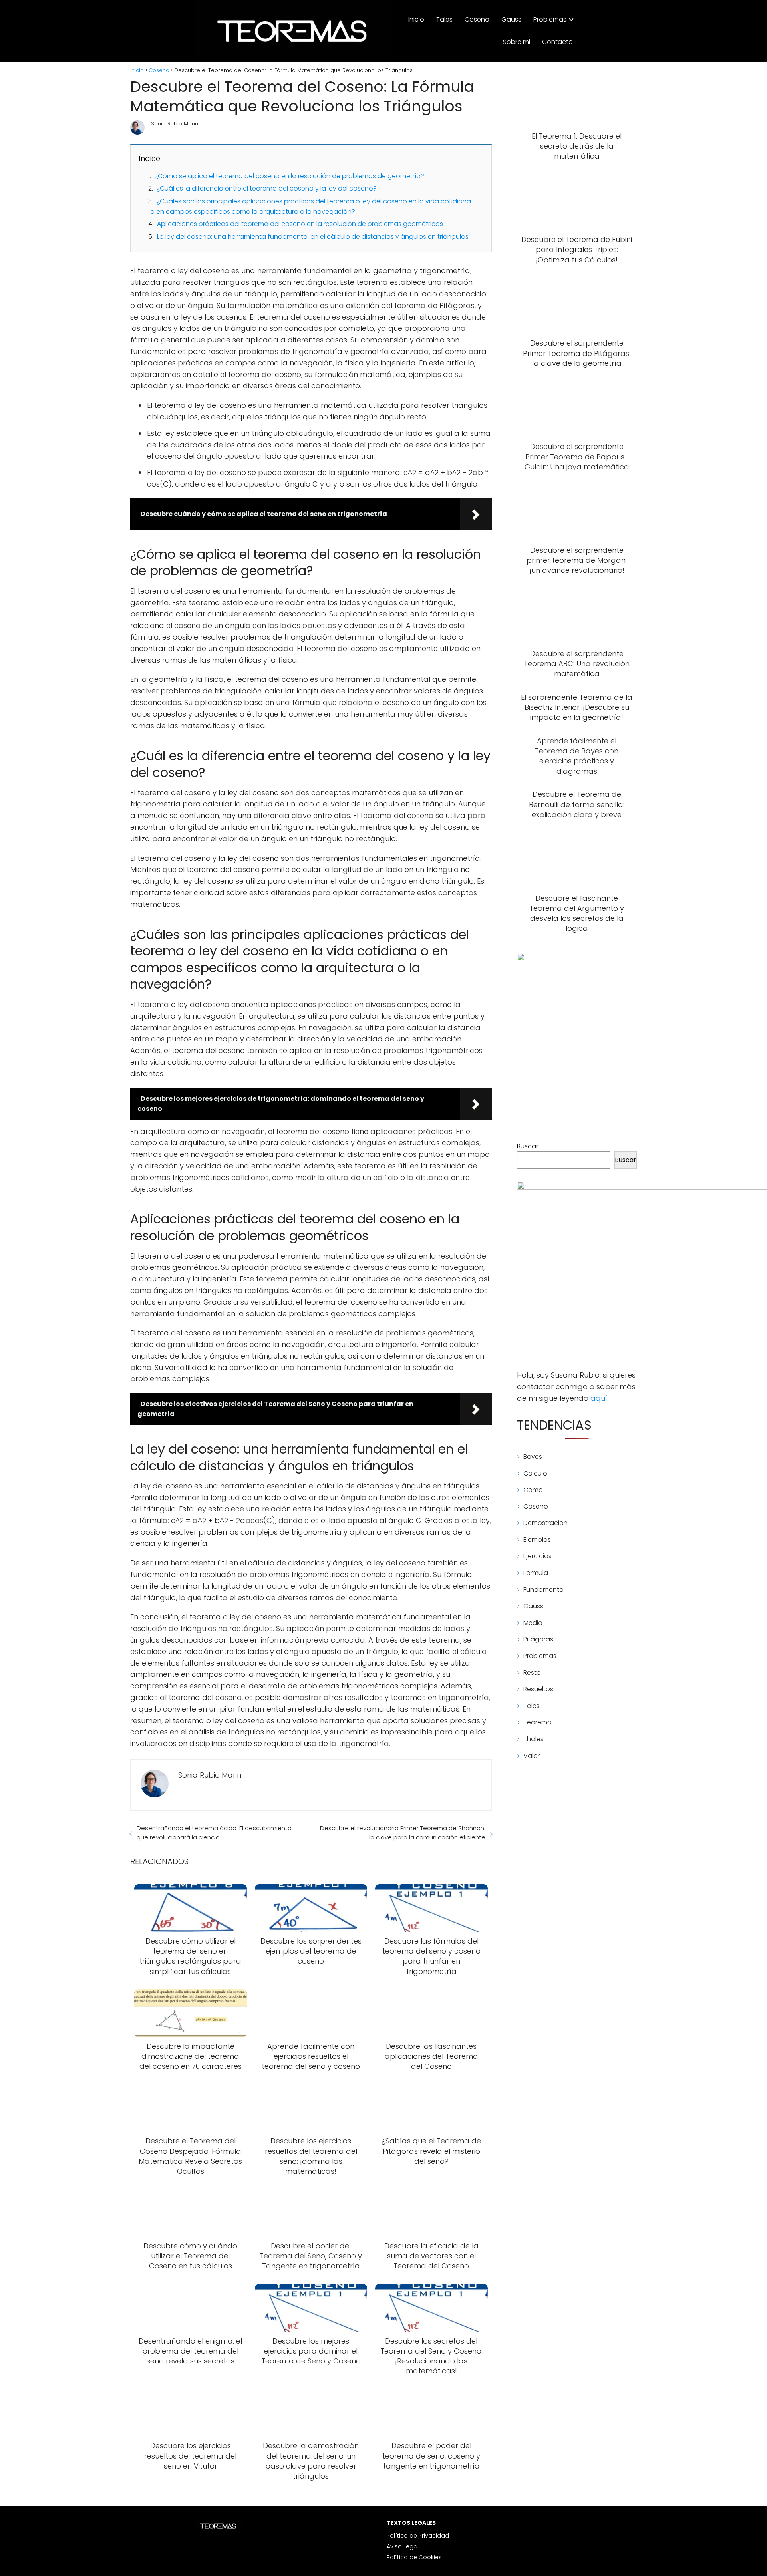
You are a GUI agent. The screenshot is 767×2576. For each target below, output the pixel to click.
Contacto (557, 42)
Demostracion (545, 1523)
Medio (533, 1623)
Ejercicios (537, 1556)
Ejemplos (537, 1540)
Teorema (537, 1722)
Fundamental (544, 1590)
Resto (532, 1673)
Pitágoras (538, 1639)
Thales (534, 1739)
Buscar (528, 1146)
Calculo (535, 1473)
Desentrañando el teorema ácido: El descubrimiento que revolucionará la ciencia (214, 1833)
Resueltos (538, 1689)
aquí (599, 1398)
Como (533, 1490)
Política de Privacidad (418, 2536)
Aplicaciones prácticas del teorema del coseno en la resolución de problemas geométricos (300, 224)
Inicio (416, 19)
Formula (536, 1573)
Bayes (533, 1457)
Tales (444, 19)
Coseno (477, 19)
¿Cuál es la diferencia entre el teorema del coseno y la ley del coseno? (267, 188)
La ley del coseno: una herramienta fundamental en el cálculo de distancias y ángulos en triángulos (313, 237)
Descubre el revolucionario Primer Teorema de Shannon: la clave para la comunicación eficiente (402, 1833)
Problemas (550, 19)
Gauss (511, 19)
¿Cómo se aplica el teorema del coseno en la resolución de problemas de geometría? (289, 176)
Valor (532, 1756)
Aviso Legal (403, 2546)
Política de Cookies (414, 2557)
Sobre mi (517, 42)
